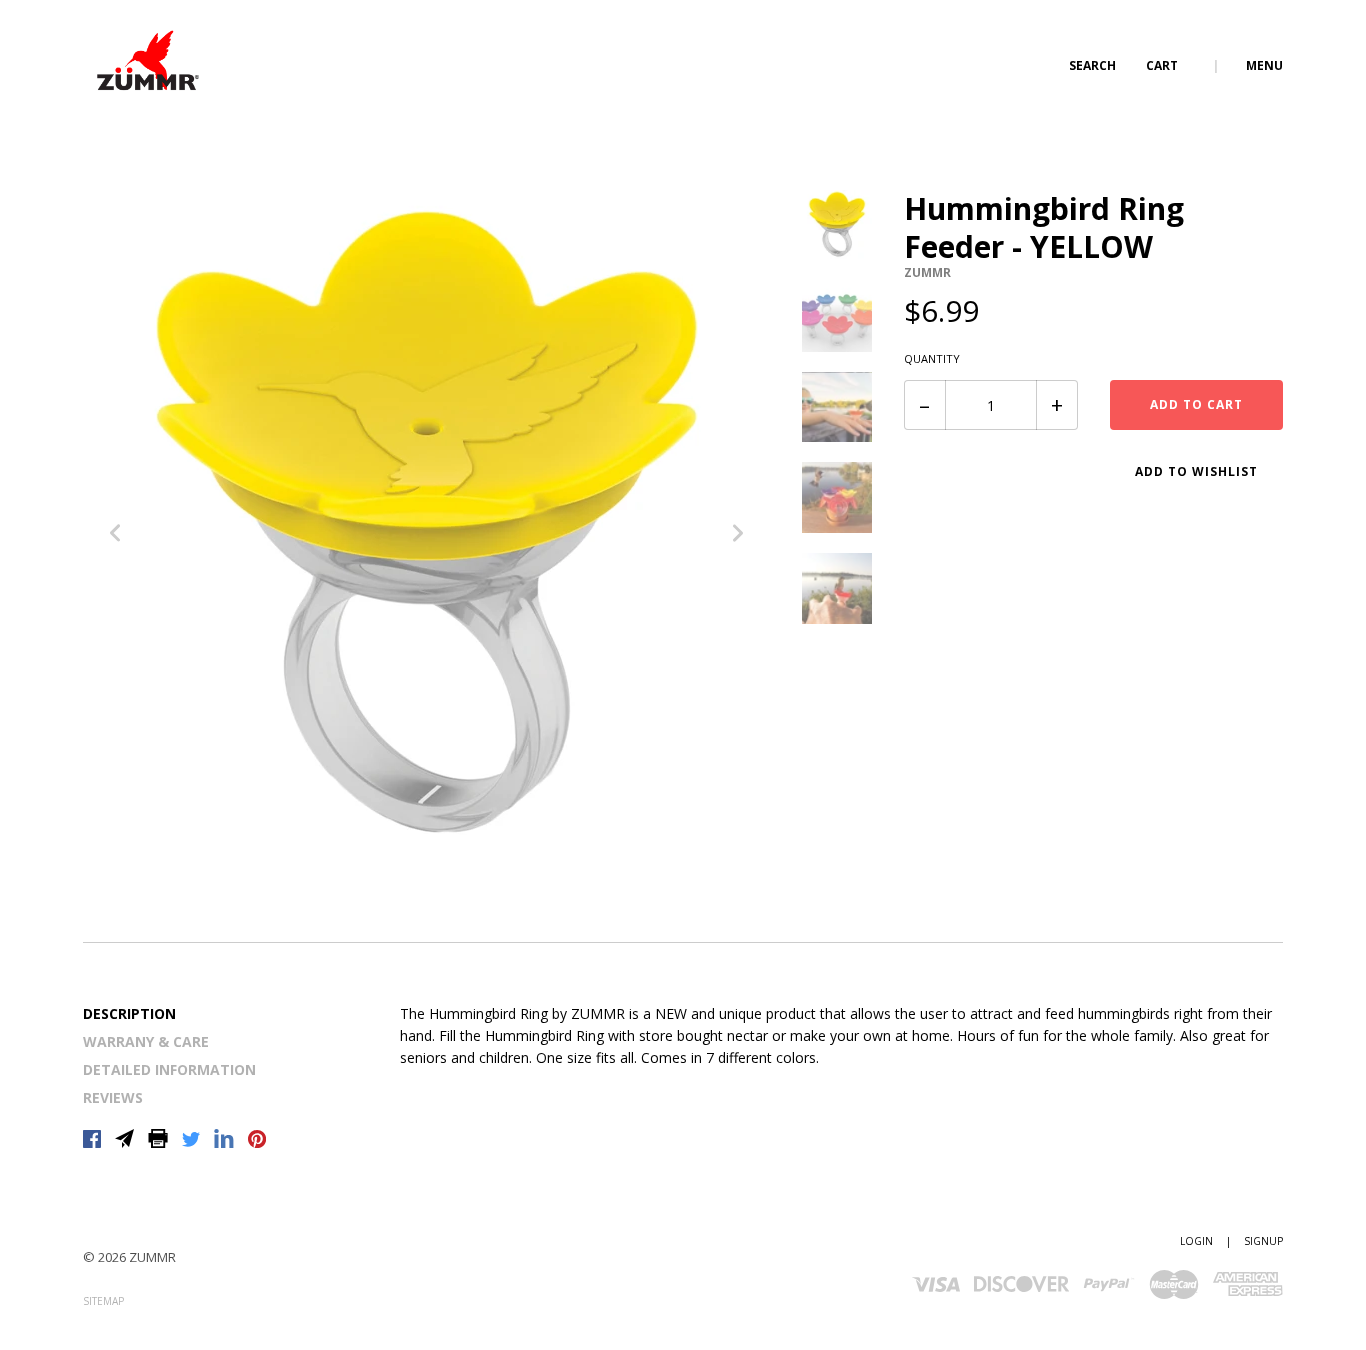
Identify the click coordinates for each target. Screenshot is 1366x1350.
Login (1196, 1241)
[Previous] (115, 536)
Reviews (113, 1097)
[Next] (738, 536)
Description (129, 1013)
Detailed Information (169, 1069)
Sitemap (103, 1301)
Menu (1264, 65)
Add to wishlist (1196, 472)
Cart (1163, 65)
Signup (1263, 1241)
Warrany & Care (146, 1041)
